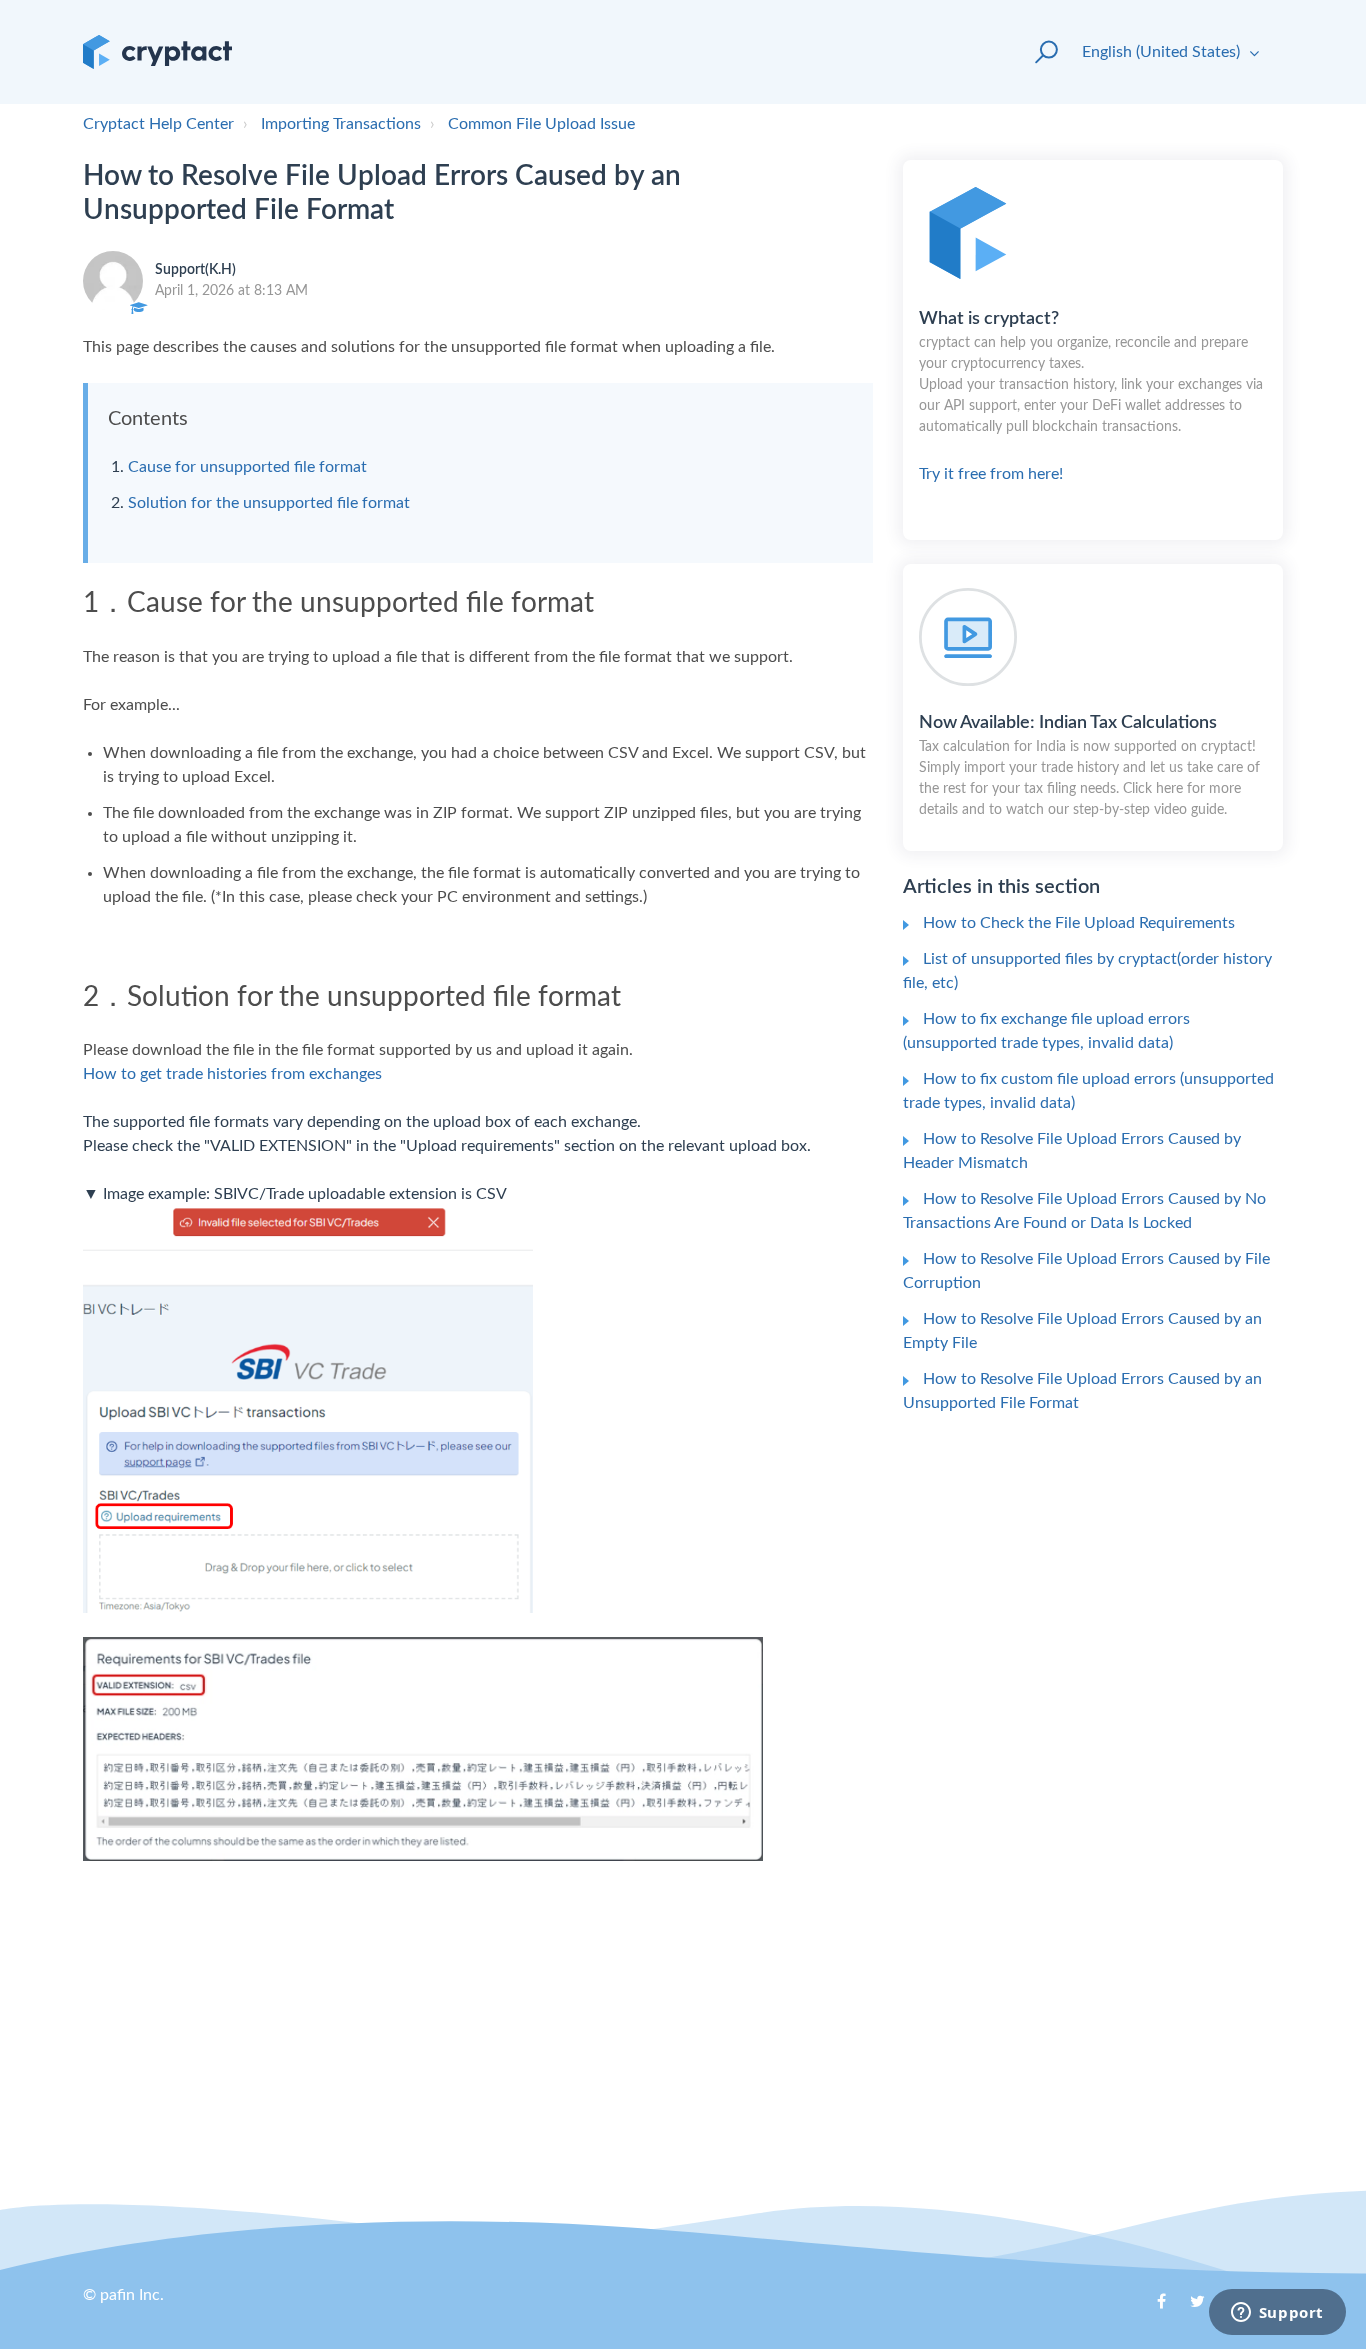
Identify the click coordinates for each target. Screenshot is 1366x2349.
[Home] (157, 52)
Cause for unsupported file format (247, 467)
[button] (1037, 52)
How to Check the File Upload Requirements (1079, 923)
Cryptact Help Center (158, 124)
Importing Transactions (341, 124)
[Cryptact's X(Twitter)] (1190, 2308)
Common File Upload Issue (541, 124)
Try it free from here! (1091, 396)
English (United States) (1163, 52)
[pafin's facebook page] (1151, 2308)
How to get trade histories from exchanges (232, 1074)
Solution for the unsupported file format (269, 503)
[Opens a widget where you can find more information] (1277, 2314)
